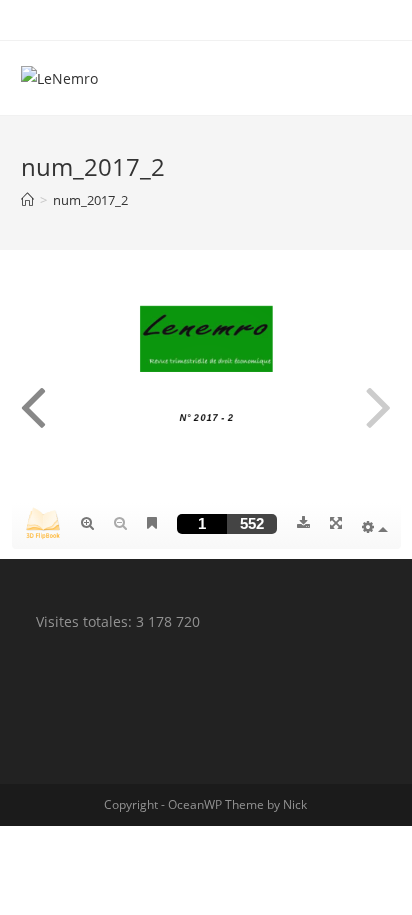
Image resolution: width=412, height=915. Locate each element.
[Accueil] (27, 200)
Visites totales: (86, 621)
